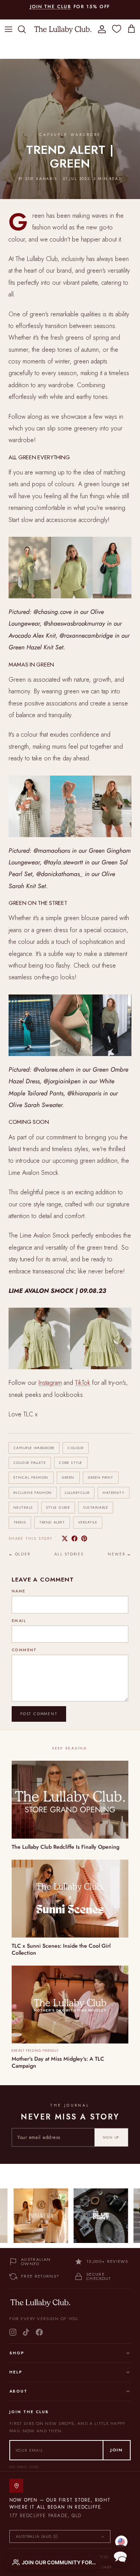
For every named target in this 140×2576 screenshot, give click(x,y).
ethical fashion (31, 1477)
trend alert (52, 1522)
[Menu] (9, 29)
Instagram (50, 1383)
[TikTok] (26, 2332)
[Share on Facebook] (74, 1538)
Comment (24, 1650)
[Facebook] (39, 2332)
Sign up (111, 2137)
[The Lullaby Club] (63, 29)
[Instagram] (13, 2332)
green (68, 1477)
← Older (19, 1554)
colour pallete (30, 1463)
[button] (120, 2556)
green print (101, 1477)
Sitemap (103, 2567)
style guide (58, 1507)
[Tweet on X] (65, 1538)
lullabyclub (77, 1493)
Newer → (120, 1554)
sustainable (96, 1507)
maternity (114, 1493)
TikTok (83, 1383)
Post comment (39, 1714)
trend (20, 1522)
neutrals (23, 1507)
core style (71, 1463)
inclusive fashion (33, 1493)
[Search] (26, 29)
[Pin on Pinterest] (84, 1538)
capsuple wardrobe (34, 1448)
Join (117, 2450)
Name (19, 1591)
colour (76, 1448)
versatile (88, 1522)
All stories (69, 1554)
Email (19, 1621)
